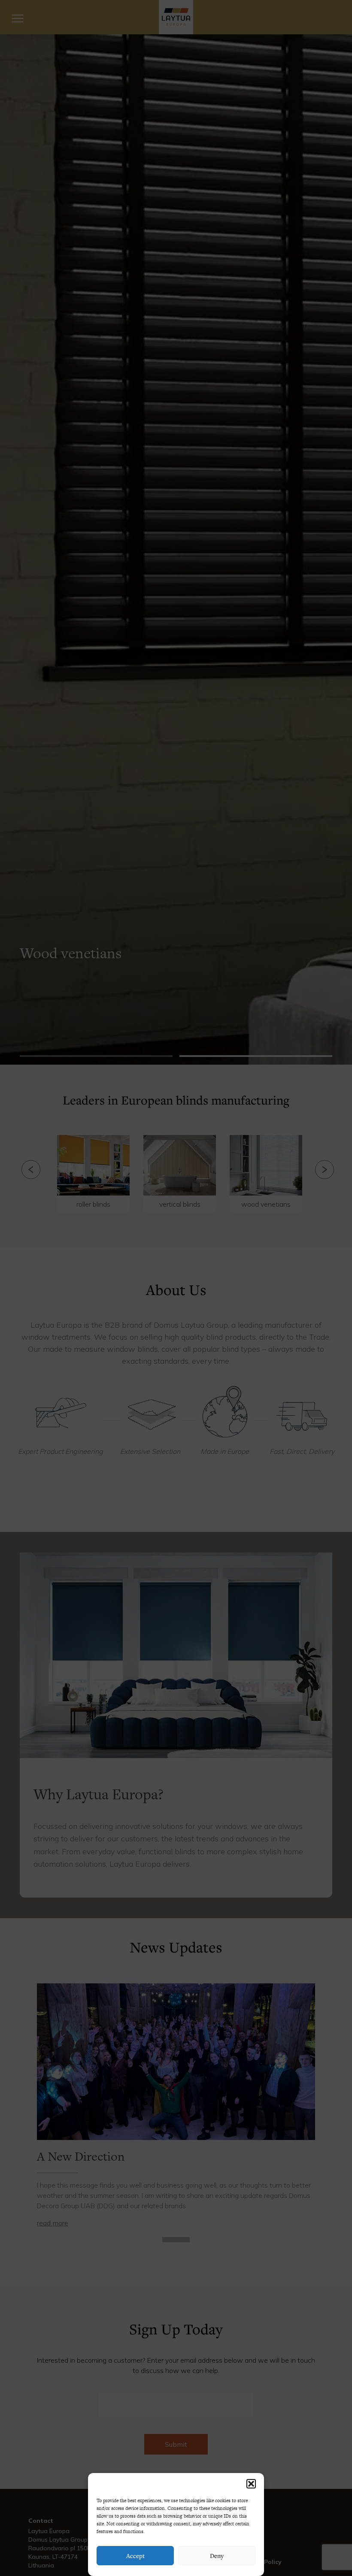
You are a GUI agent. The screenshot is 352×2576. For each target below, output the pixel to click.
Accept (135, 2556)
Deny (217, 2556)
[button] (251, 2484)
